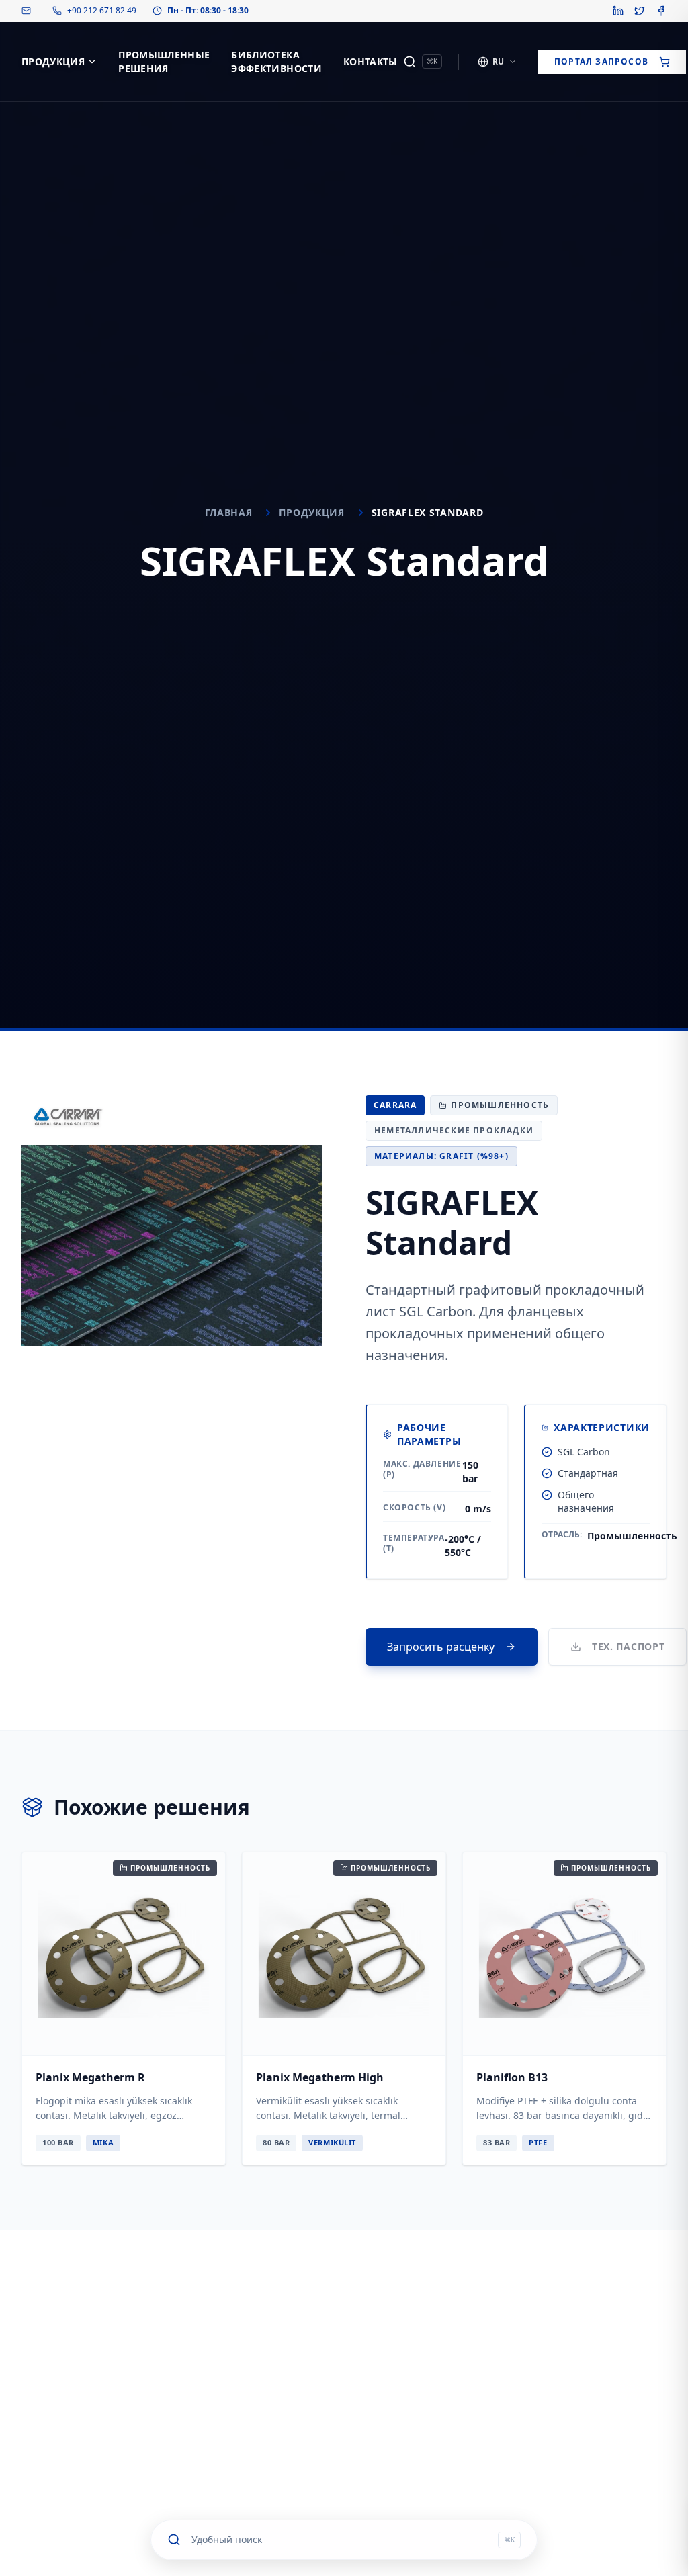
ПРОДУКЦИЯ (53, 61)
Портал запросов (601, 61)
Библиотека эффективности (276, 61)
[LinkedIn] (618, 11)
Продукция (311, 512)
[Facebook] (661, 11)
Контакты (371, 61)
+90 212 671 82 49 (102, 11)
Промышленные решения (164, 61)
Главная (229, 512)
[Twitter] (640, 11)
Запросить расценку (441, 1647)
